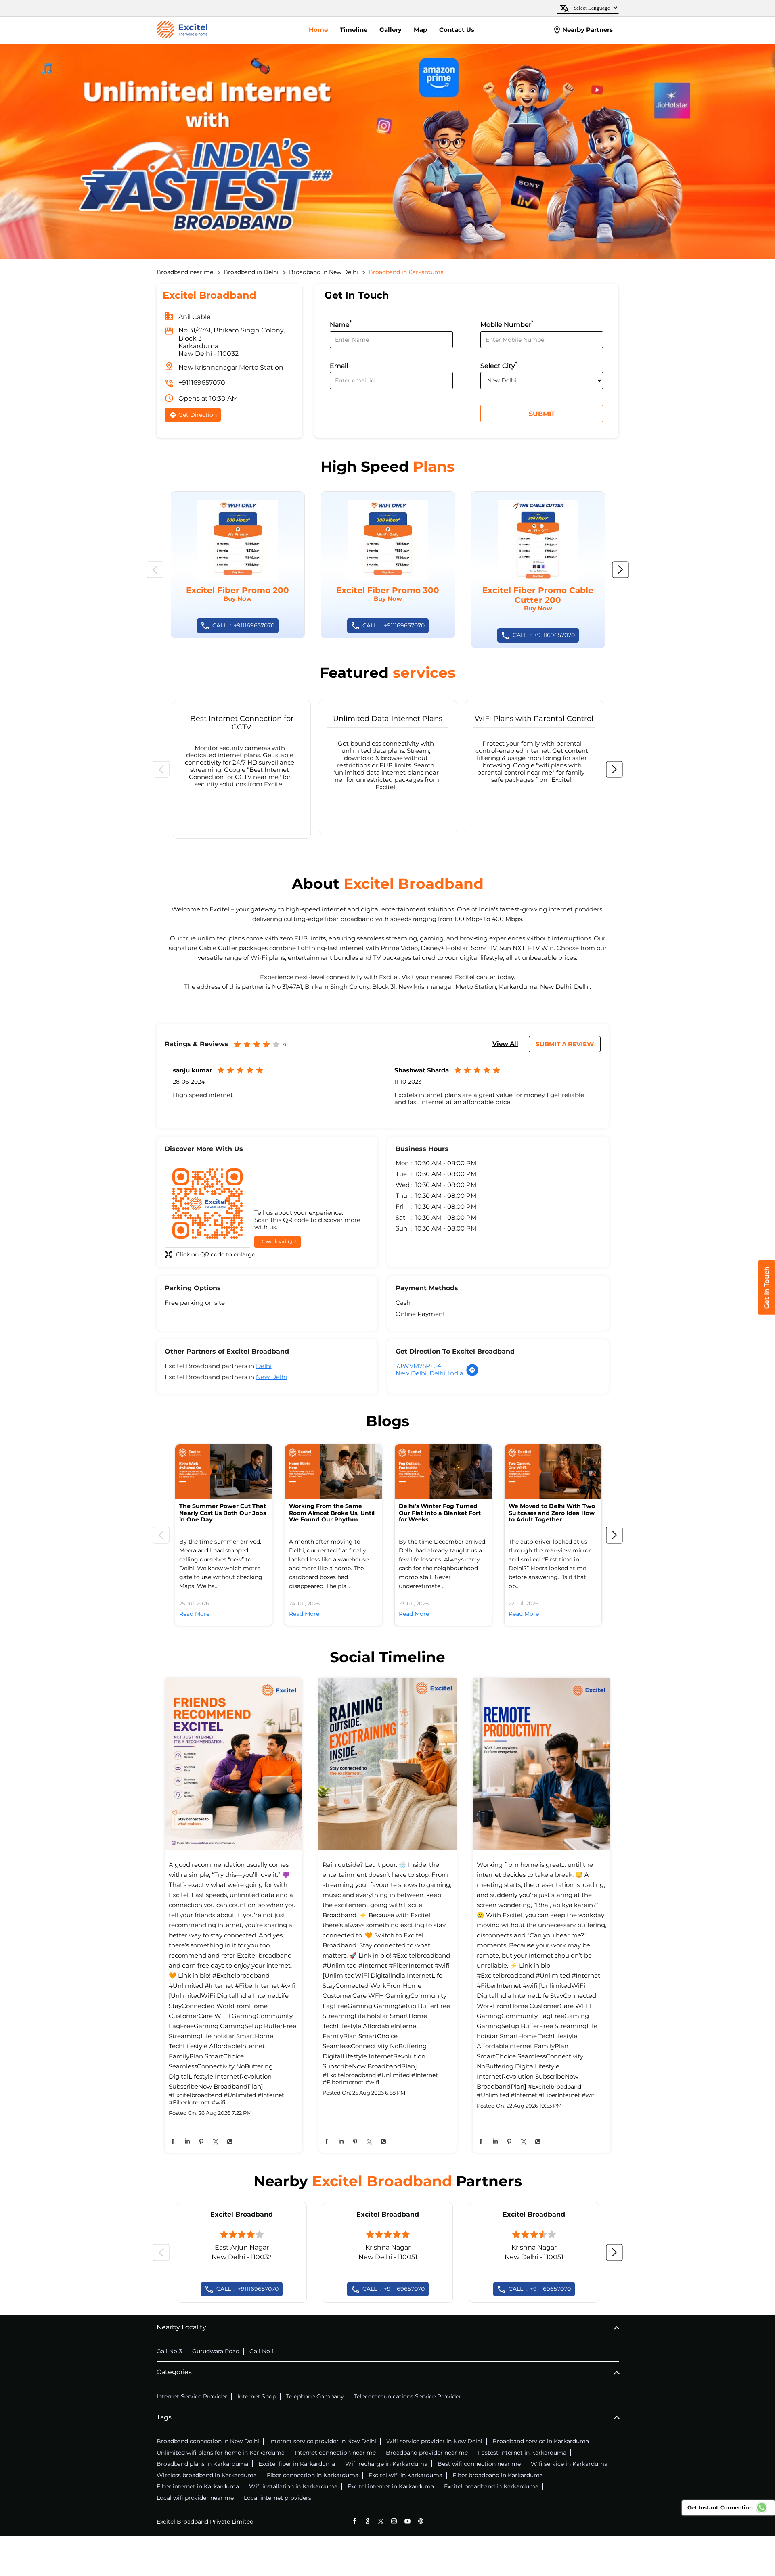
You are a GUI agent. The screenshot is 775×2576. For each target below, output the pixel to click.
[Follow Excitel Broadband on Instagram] (394, 2521)
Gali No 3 (169, 2351)
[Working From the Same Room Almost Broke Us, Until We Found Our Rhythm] (333, 1472)
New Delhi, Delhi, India (429, 1373)
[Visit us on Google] (368, 2521)
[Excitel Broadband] (182, 30)
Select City (499, 365)
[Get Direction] (472, 1374)
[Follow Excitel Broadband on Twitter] (381, 2521)
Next (620, 570)
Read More (194, 1614)
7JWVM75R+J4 (418, 1366)
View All (505, 1044)
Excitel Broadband (242, 2214)
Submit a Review (565, 1044)
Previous (155, 570)
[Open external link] (767, 1312)
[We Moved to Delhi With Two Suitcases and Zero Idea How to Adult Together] (553, 1472)
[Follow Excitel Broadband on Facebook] (354, 2521)
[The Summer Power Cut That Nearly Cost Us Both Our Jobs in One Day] (224, 1472)
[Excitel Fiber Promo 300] (388, 565)
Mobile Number (507, 324)
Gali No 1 (262, 2351)
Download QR (278, 1241)
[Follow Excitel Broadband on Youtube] (407, 2521)
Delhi (264, 1366)
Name (341, 324)
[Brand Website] (421, 2521)
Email (339, 366)
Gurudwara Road (216, 2351)
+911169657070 (202, 383)
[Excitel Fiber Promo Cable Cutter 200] (538, 570)
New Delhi (271, 1377)
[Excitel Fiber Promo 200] (238, 565)
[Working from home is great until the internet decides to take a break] (542, 1764)
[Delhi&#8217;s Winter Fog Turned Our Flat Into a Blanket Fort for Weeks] (443, 1472)
